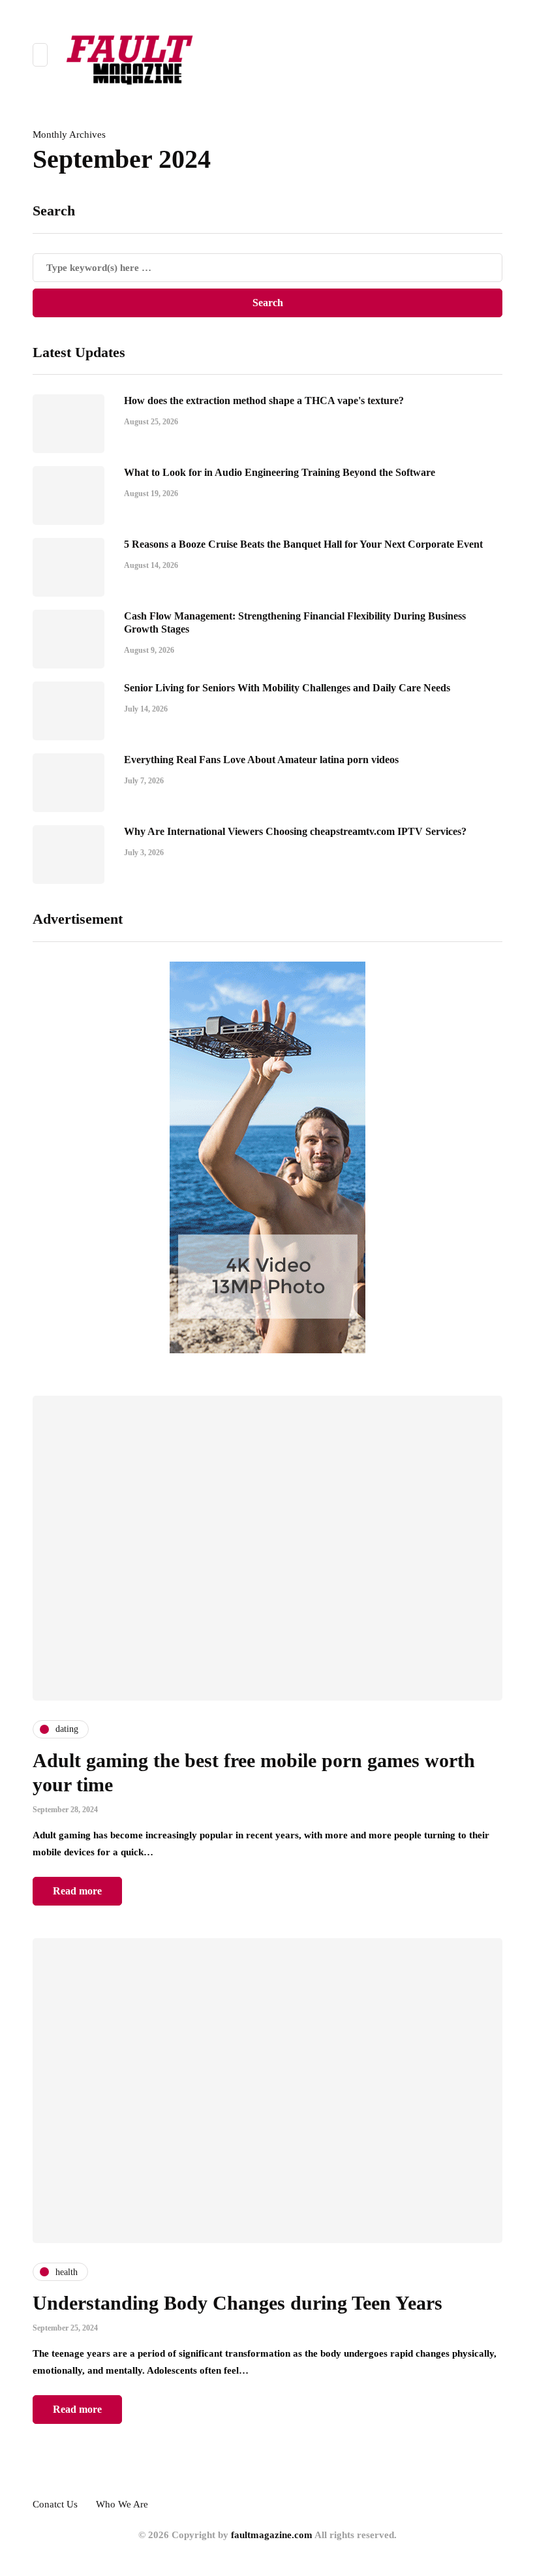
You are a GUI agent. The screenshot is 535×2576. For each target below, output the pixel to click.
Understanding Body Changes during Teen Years (237, 2303)
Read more (77, 1891)
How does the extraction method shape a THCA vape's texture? (264, 401)
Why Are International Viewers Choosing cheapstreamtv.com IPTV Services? (295, 831)
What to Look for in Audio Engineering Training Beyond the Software (280, 472)
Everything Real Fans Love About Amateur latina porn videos (261, 760)
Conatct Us (55, 2504)
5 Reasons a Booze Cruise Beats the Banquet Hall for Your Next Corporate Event (303, 544)
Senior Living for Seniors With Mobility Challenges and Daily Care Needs (287, 688)
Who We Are (122, 2504)
